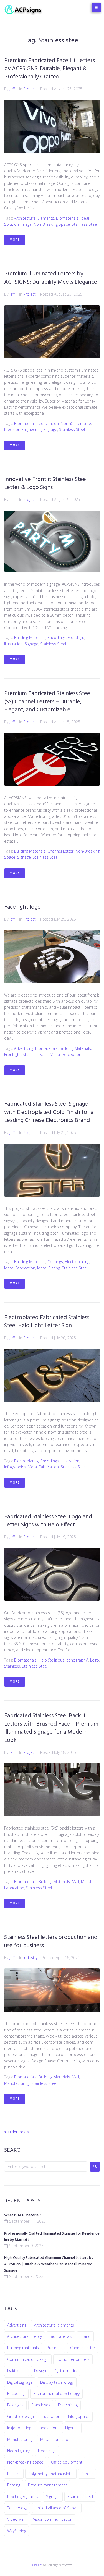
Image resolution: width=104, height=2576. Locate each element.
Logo (95, 1660)
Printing (14, 2485)
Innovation (48, 2428)
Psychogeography (23, 2497)
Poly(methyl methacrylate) (51, 2474)
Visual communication (53, 2519)
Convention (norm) (55, 423)
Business (54, 2348)
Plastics (14, 2474)
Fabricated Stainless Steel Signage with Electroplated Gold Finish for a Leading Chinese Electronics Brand (49, 1112)
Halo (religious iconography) (63, 1660)
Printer (87, 2474)
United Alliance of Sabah (57, 2508)
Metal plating (49, 1268)
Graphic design (21, 2416)
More (15, 240)
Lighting (72, 2428)
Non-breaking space (52, 224)
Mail (75, 1882)
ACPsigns (36, 2565)
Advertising (24, 1048)
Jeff (12, 89)
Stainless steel (85, 224)
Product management (48, 2485)
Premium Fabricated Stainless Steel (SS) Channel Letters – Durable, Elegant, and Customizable (48, 702)
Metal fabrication (20, 1268)
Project (30, 89)
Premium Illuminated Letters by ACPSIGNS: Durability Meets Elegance (51, 278)
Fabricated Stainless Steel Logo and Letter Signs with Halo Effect (48, 1521)
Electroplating (77, 1262)
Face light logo (22, 907)
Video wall (16, 2519)
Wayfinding (17, 2531)
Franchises (41, 2405)
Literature (82, 423)
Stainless (12, 1666)
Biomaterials (67, 218)
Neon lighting (19, 2451)
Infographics (15, 1467)
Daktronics (17, 2371)
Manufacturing (17, 2083)
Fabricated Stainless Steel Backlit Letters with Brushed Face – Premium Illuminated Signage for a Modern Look (51, 1728)
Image (26, 224)
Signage (50, 429)
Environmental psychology (56, 2394)
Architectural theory (25, 2336)
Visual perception (66, 1054)
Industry (30, 1958)
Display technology (57, 2382)
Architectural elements (34, 218)
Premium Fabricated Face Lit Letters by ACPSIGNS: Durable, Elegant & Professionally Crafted (50, 69)
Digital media (65, 2371)
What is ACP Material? (23, 2215)
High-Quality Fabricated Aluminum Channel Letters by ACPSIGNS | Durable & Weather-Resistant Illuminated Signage (49, 2264)
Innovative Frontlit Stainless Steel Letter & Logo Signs (46, 483)
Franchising (68, 2405)
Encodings (57, 638)
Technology (17, 2508)
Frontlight (76, 638)
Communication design (28, 2359)
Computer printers (73, 2359)
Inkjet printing (19, 2428)
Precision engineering (23, 429)
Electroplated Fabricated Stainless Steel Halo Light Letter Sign (47, 1322)
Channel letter (60, 851)
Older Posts (17, 2132)
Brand (85, 2336)
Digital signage (20, 2382)
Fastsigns (15, 2405)
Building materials (30, 638)
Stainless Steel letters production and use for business (51, 1941)
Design (40, 2371)
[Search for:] (46, 2166)
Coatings (55, 1262)
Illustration (13, 644)
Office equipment (67, 2462)
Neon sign (47, 2451)
